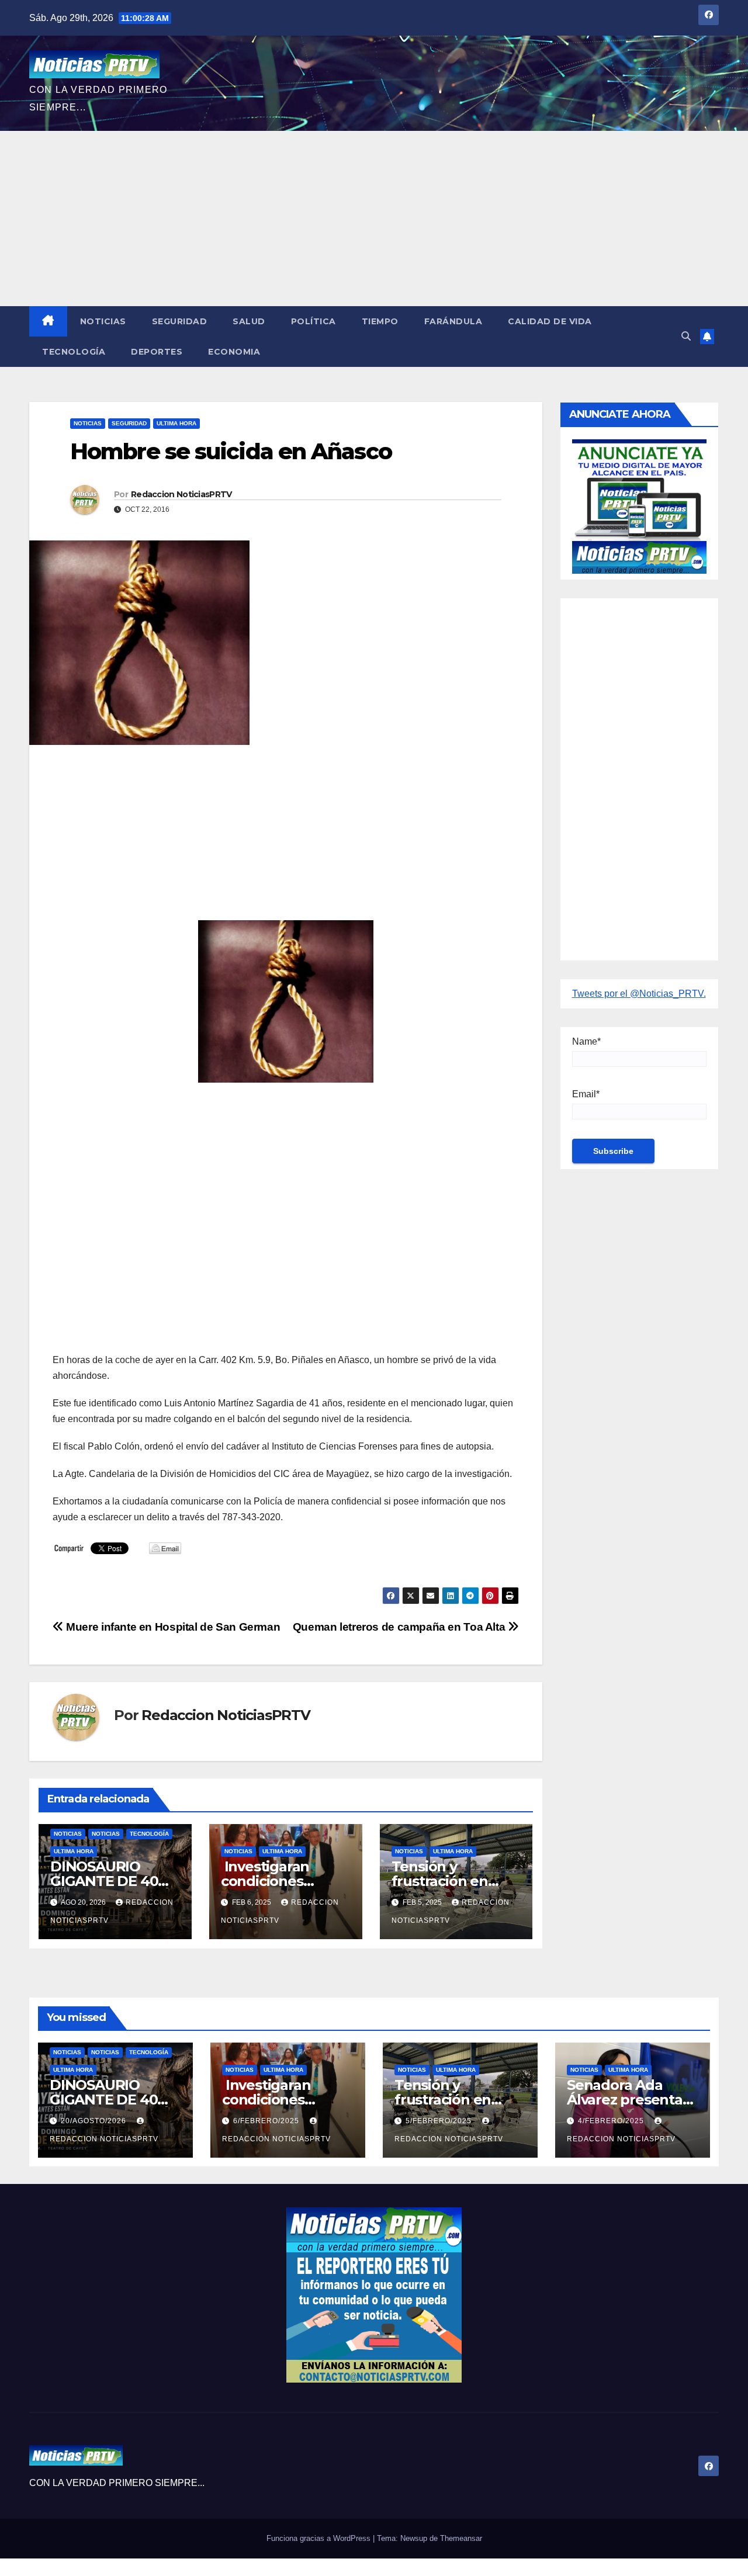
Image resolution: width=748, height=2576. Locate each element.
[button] (686, 336)
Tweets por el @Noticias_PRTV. (639, 994)
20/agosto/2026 (95, 2121)
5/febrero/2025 (440, 2121)
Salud (249, 321)
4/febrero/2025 (612, 2121)
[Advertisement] (374, 219)
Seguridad (180, 321)
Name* (586, 1041)
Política (314, 321)
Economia (234, 352)
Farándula (453, 321)
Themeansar (461, 2538)
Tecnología (74, 352)
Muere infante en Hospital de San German (172, 1627)
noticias (68, 1834)
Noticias (103, 321)
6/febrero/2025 (267, 2121)
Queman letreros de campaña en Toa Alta (400, 1627)
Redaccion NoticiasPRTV (181, 494)
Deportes (157, 352)
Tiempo (380, 321)
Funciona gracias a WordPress (320, 2538)
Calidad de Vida (550, 321)
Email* (586, 1094)
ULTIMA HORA (176, 423)
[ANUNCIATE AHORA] (640, 506)
